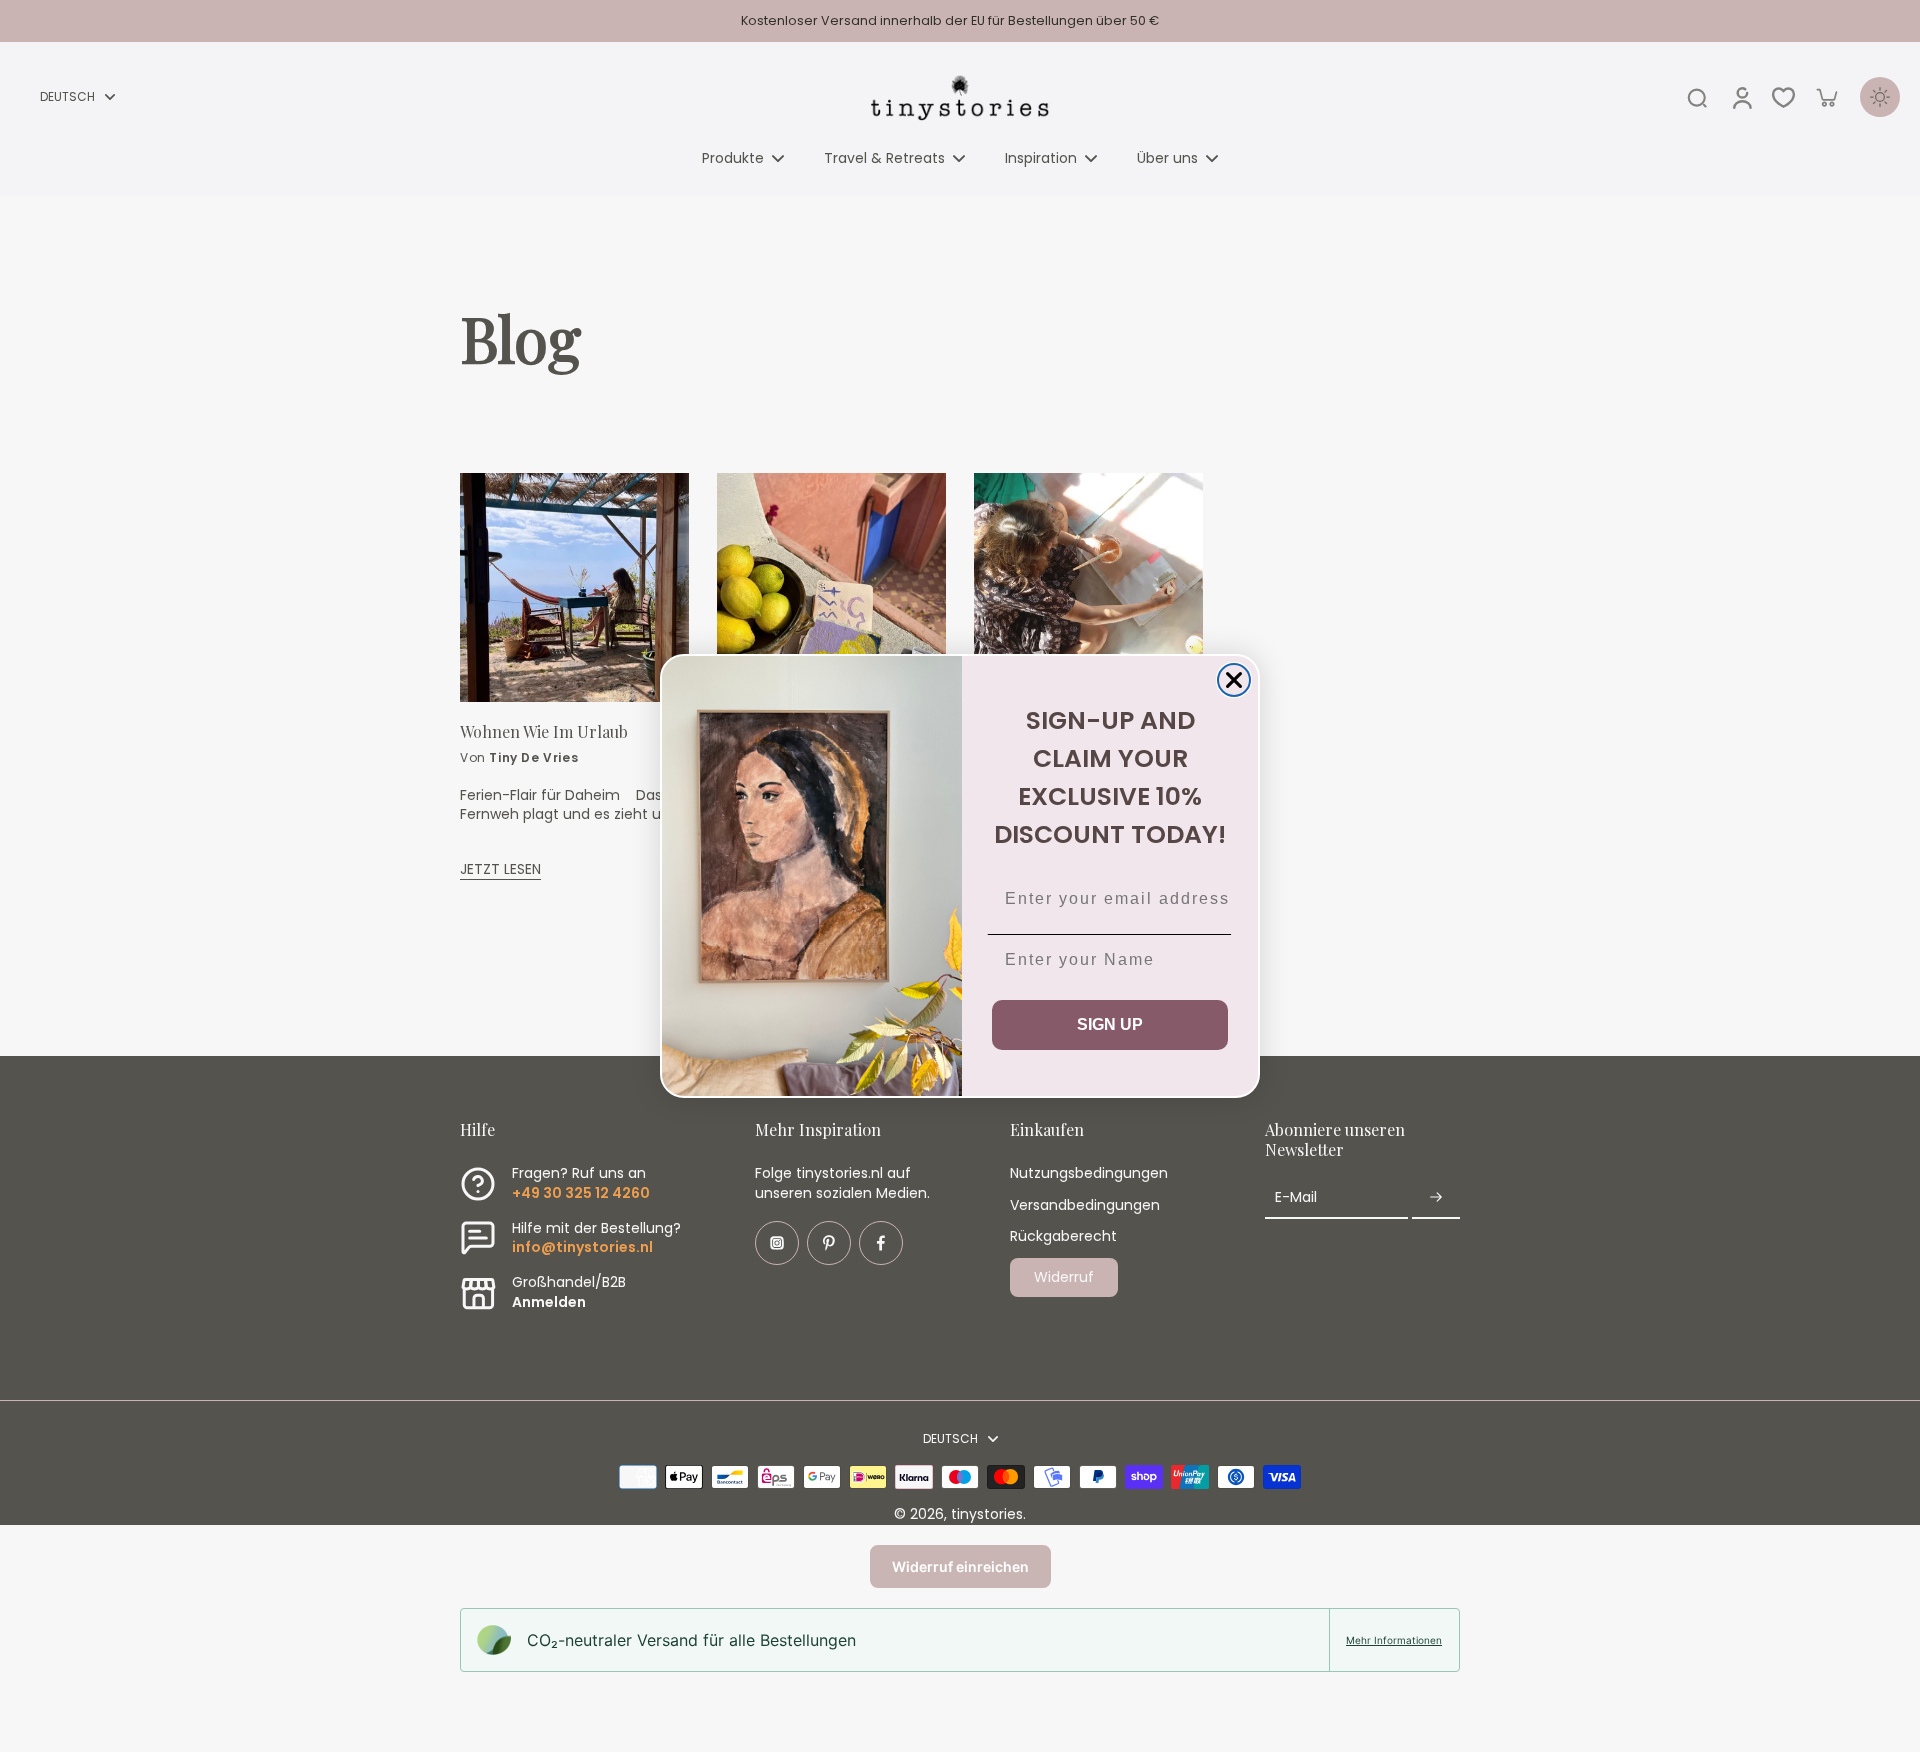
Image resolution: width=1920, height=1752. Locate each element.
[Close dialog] (1234, 680)
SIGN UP (1110, 1024)
